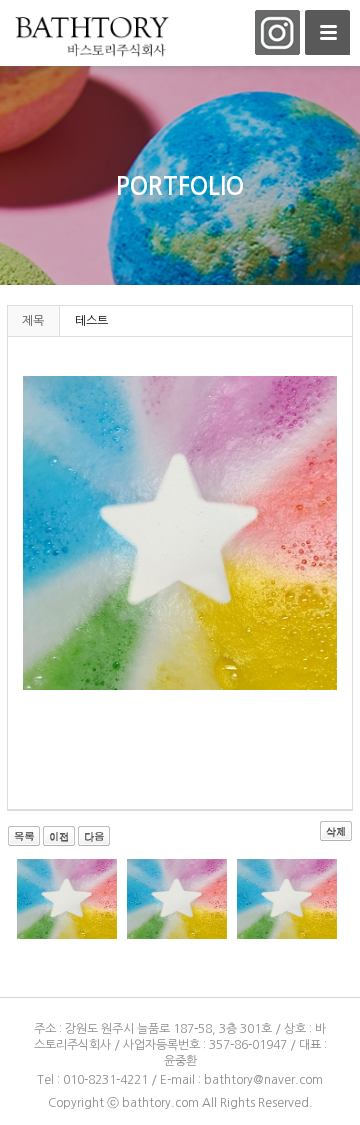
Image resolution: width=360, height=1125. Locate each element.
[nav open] (327, 32)
